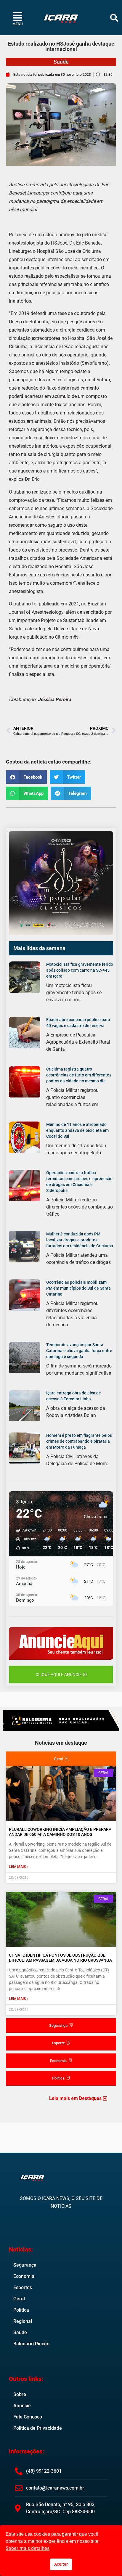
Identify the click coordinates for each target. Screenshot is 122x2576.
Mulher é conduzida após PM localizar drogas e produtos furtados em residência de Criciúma (80, 1240)
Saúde (61, 62)
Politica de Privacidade (38, 2428)
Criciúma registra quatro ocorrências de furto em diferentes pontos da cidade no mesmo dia (79, 1075)
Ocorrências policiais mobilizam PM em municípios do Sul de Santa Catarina (78, 1288)
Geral (19, 2299)
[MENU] (18, 16)
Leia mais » (19, 1867)
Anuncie (22, 2406)
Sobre (20, 2394)
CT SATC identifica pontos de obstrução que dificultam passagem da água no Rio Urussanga (60, 1958)
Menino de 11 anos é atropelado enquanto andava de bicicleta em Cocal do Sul (77, 1130)
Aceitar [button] (61, 2564)
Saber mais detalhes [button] (28, 2548)
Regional (23, 2321)
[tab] (61, 1759)
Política (21, 2310)
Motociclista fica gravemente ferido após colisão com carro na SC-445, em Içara (80, 970)
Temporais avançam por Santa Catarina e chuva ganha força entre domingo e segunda (79, 1351)
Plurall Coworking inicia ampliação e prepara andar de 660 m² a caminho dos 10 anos (60, 1832)
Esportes (23, 2287)
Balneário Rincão (31, 2344)
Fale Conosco (28, 2417)
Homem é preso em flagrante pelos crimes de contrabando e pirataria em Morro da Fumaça (79, 1441)
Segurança (25, 2265)
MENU (18, 24)
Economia (24, 2276)
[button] (114, 18)
